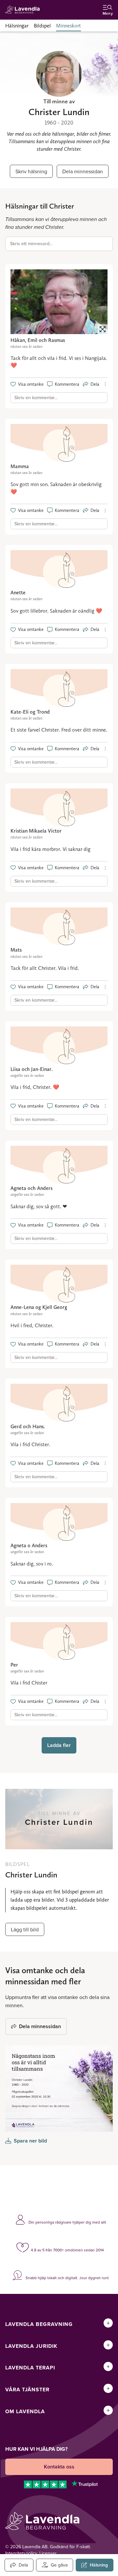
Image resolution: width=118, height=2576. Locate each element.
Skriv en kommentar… (36, 398)
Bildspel (42, 26)
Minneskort (69, 26)
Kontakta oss (59, 2467)
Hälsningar (17, 26)
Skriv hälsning (31, 171)
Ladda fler (59, 1745)
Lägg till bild (25, 1929)
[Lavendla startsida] (24, 10)
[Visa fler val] (105, 384)
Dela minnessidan (83, 171)
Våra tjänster (27, 2390)
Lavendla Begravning (39, 2324)
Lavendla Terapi (30, 2368)
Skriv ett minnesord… (31, 244)
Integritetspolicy (21, 2553)
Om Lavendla (25, 2411)
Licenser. (48, 2553)
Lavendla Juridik (31, 2346)
